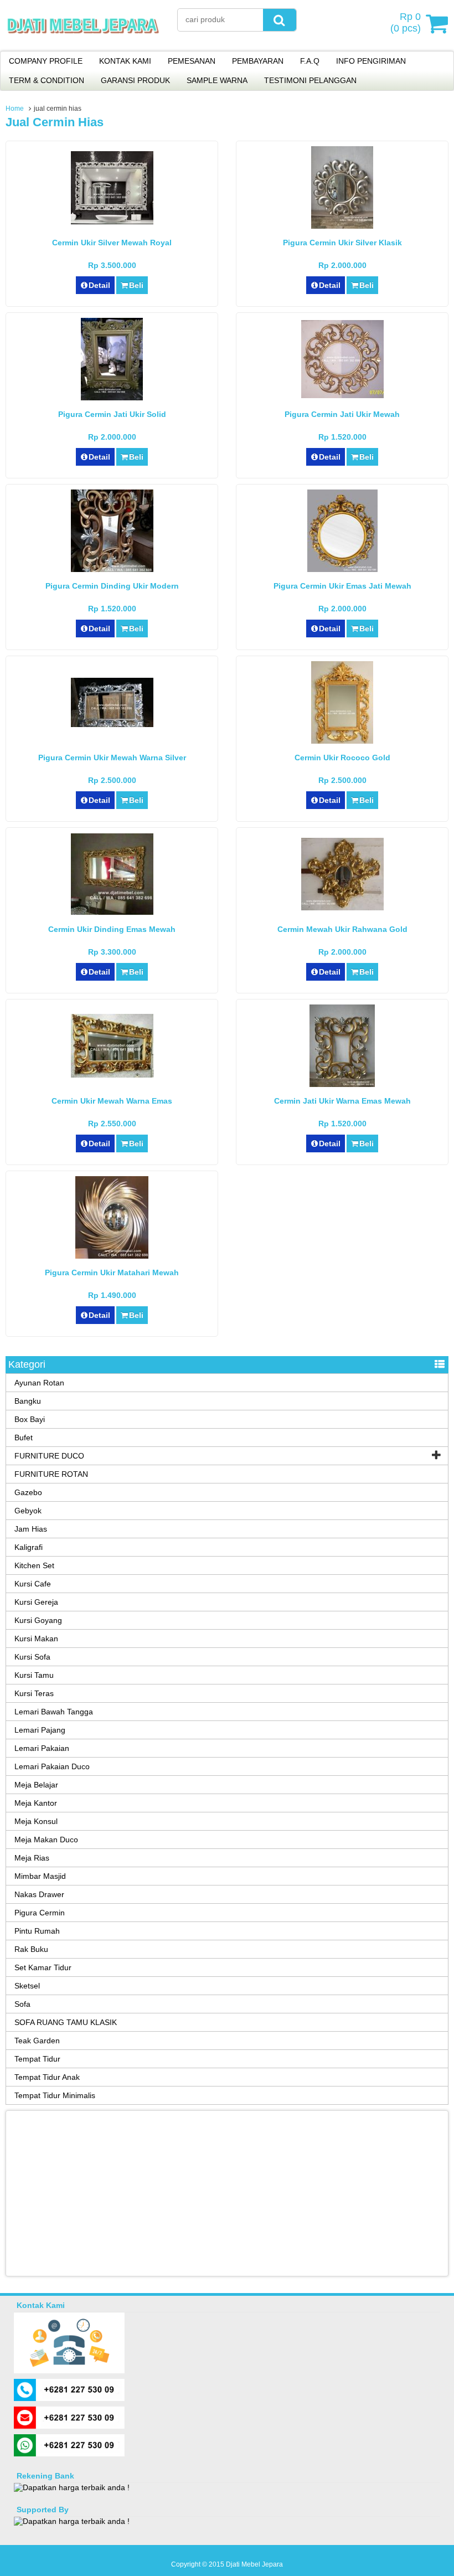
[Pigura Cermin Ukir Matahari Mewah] (112, 1256)
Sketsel (27, 1986)
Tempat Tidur (37, 2059)
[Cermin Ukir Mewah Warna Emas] (112, 1075)
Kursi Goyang (38, 1620)
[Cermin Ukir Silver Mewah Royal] (112, 221)
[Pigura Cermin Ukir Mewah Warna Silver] (112, 724)
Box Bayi (30, 1419)
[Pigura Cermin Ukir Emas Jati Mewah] (342, 569)
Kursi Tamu (34, 1675)
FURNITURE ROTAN (51, 1474)
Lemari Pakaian (42, 1748)
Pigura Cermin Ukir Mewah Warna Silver (112, 758)
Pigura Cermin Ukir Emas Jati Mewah (342, 586)
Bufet (24, 1438)
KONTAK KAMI (125, 61)
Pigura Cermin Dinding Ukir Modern (112, 586)
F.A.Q (310, 61)
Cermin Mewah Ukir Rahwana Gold (342, 929)
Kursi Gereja (36, 1602)
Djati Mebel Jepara (254, 2564)
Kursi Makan (36, 1639)
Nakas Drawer (39, 1894)
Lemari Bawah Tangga (54, 1712)
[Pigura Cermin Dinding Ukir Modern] (112, 569)
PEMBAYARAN (258, 61)
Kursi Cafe (33, 1584)
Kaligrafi (29, 1547)
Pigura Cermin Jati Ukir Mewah (342, 414)
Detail (99, 285)
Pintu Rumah (37, 1931)
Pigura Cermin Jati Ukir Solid (112, 414)
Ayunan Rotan (39, 1383)
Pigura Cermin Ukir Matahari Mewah (112, 1272)
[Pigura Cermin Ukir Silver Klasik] (342, 226)
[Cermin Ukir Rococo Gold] (342, 741)
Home (15, 109)
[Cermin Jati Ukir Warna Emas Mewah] (342, 1084)
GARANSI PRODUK (135, 80)
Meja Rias (32, 1858)
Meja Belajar (36, 1785)
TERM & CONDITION (47, 80)
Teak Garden (37, 2041)
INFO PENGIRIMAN (371, 61)
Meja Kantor (36, 1803)
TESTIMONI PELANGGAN (310, 80)
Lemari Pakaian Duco (52, 1766)
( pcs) (406, 22)
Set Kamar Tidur (43, 1967)
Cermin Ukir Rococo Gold (342, 758)
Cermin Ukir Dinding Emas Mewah (112, 929)
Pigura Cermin (40, 1913)
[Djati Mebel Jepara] (83, 44)
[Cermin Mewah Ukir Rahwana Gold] (342, 908)
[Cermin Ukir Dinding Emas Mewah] (112, 912)
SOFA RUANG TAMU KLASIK (66, 2022)
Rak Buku (31, 1949)
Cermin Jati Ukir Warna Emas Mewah (342, 1101)
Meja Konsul (36, 1821)
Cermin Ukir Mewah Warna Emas (112, 1101)
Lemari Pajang (40, 1730)
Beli (136, 285)
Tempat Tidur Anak (47, 2077)
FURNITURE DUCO (49, 1456)
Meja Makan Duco (46, 1840)
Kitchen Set (34, 1565)
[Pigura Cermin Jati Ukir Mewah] (342, 395)
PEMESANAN (192, 61)
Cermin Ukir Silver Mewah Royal (112, 243)
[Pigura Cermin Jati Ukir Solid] (112, 398)
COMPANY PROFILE (46, 61)
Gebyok (28, 1511)
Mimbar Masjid (40, 1876)
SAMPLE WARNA (217, 80)
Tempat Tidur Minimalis (55, 2095)
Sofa (22, 2004)
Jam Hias (31, 1529)
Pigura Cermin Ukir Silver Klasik (342, 243)
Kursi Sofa (32, 1657)
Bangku (28, 1401)
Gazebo (28, 1492)
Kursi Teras (34, 1693)
